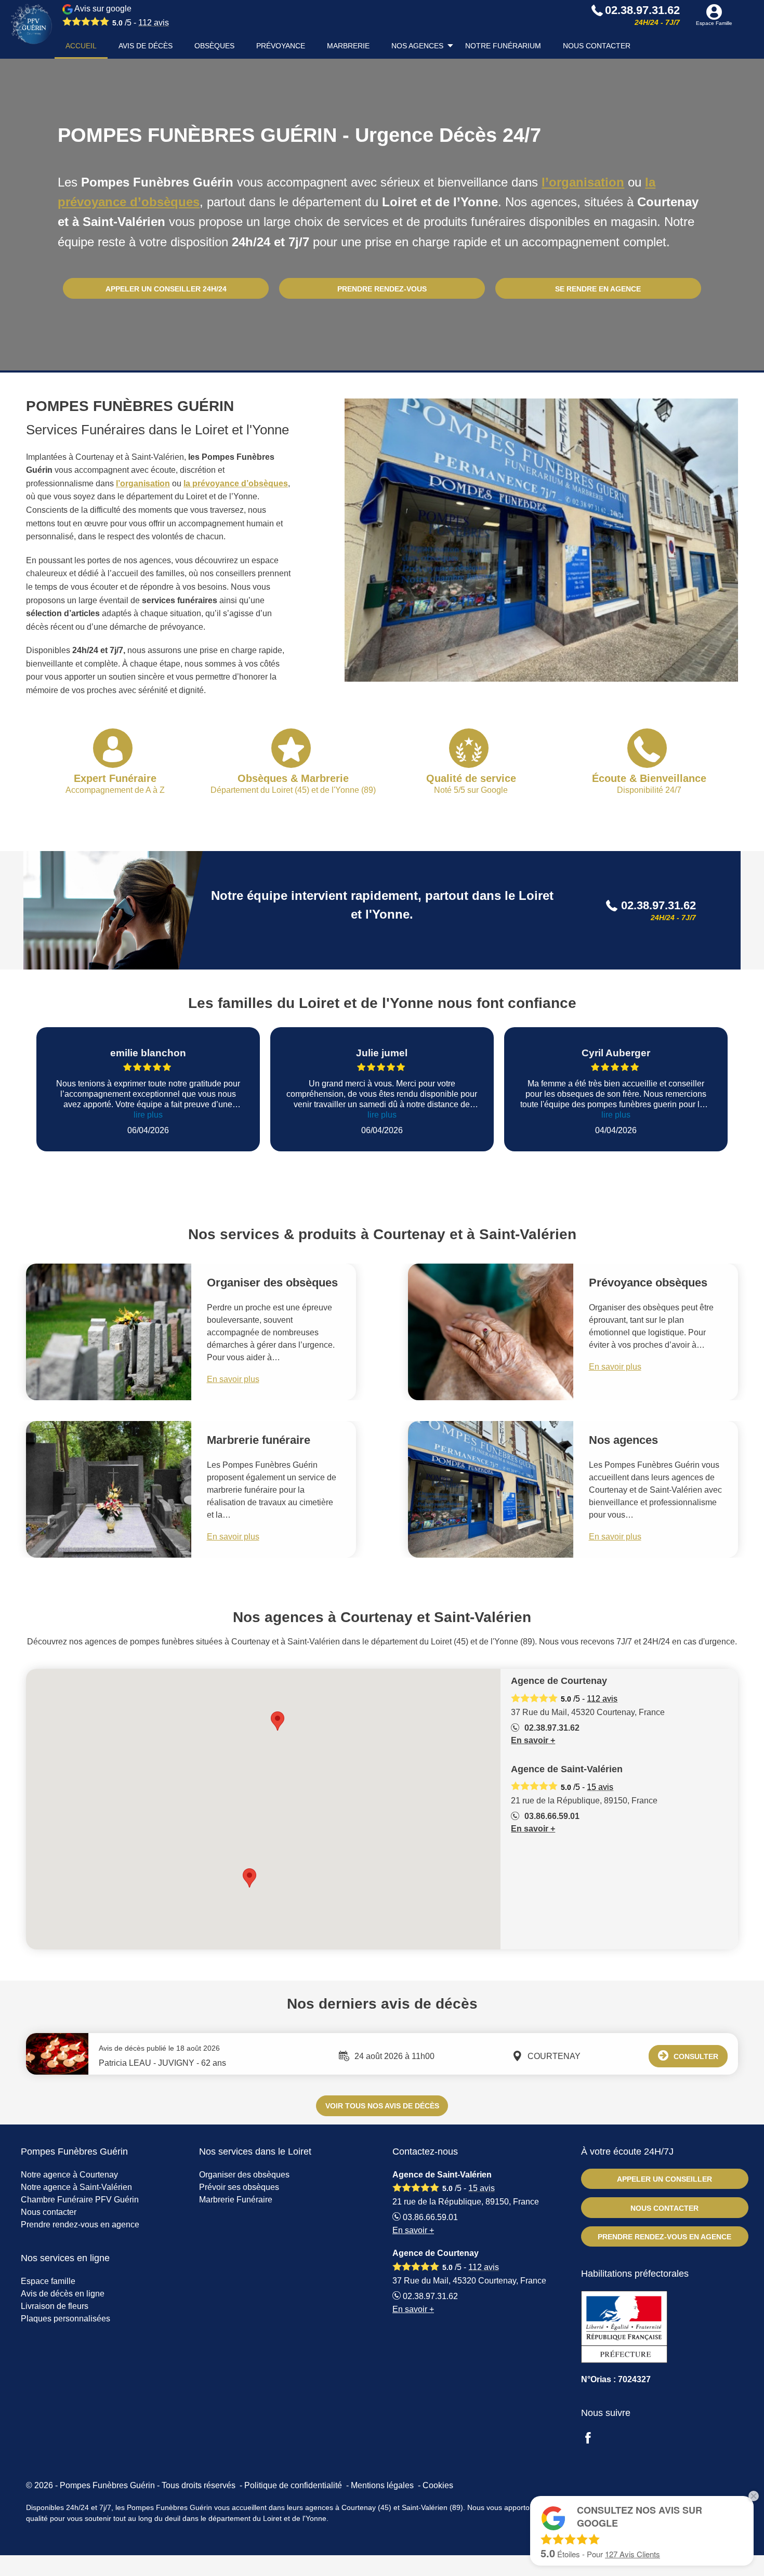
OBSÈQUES (214, 46)
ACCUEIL (81, 46)
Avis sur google (121, 16)
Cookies (438, 2485)
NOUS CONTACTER (597, 46)
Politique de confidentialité (293, 2485)
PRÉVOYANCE (281, 46)
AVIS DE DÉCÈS (146, 46)
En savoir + (533, 1740)
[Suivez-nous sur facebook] (594, 2439)
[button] (249, 1878)
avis (154, 23)
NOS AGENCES (417, 46)
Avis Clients (633, 2554)
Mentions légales (382, 2485)
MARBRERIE (348, 46)
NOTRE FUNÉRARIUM (503, 46)
